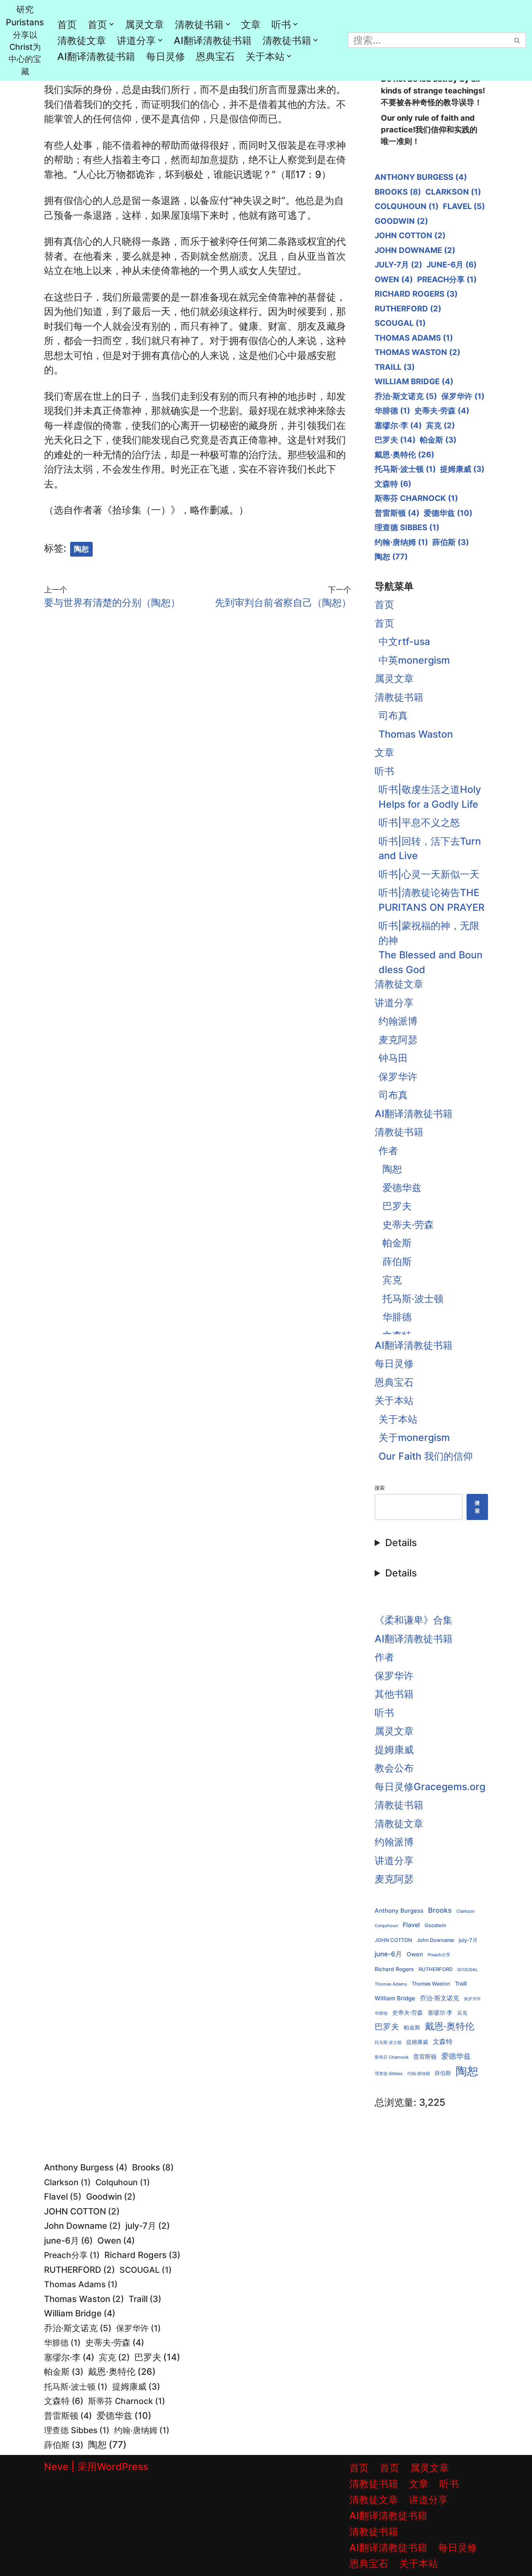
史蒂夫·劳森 (442, 411)
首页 (67, 25)
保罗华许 (463, 396)
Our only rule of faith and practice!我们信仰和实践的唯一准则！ (429, 130)
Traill (395, 367)
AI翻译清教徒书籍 (213, 40)
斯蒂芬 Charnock (416, 498)
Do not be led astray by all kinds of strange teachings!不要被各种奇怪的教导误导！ (433, 91)
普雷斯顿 (397, 513)
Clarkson (453, 192)
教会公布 (394, 1768)
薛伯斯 (451, 542)
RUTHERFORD (408, 309)
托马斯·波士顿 (405, 469)
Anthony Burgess (421, 177)
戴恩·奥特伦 (404, 455)
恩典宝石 (215, 56)
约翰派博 (398, 1021)
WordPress (122, 2467)
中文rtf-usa (404, 641)
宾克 (440, 425)
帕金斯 (438, 440)
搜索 (380, 1488)
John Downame (415, 250)
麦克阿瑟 (398, 1040)
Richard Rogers (416, 294)
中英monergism (414, 660)
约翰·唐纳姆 (401, 542)
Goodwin (401, 221)
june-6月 (452, 265)
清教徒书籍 (399, 697)
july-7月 (398, 265)
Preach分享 (447, 279)
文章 (251, 25)
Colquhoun (407, 206)
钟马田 (393, 1058)
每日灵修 (166, 56)
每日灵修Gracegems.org (430, 1787)
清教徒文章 (82, 40)
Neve (56, 2467)
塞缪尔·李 (398, 425)
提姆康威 (462, 469)
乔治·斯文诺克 (406, 396)
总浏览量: (397, 2102)
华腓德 (392, 411)
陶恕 (81, 549)
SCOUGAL (400, 323)
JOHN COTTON (410, 235)
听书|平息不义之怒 (419, 822)
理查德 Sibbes (407, 527)
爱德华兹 (448, 513)
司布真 (393, 715)
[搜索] (517, 40)
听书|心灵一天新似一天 (429, 874)
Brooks (398, 192)
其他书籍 (394, 1694)
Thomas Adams (414, 338)
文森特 (393, 484)
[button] (112, 24)
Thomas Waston (417, 352)
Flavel (464, 206)
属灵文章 (144, 25)
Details (401, 1543)
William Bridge (414, 381)
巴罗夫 (395, 440)
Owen (394, 279)
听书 (384, 771)
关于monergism (414, 1437)
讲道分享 (394, 1003)
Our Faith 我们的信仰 (426, 1456)
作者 (388, 1151)
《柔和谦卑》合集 (414, 1620)
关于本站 (394, 1400)
